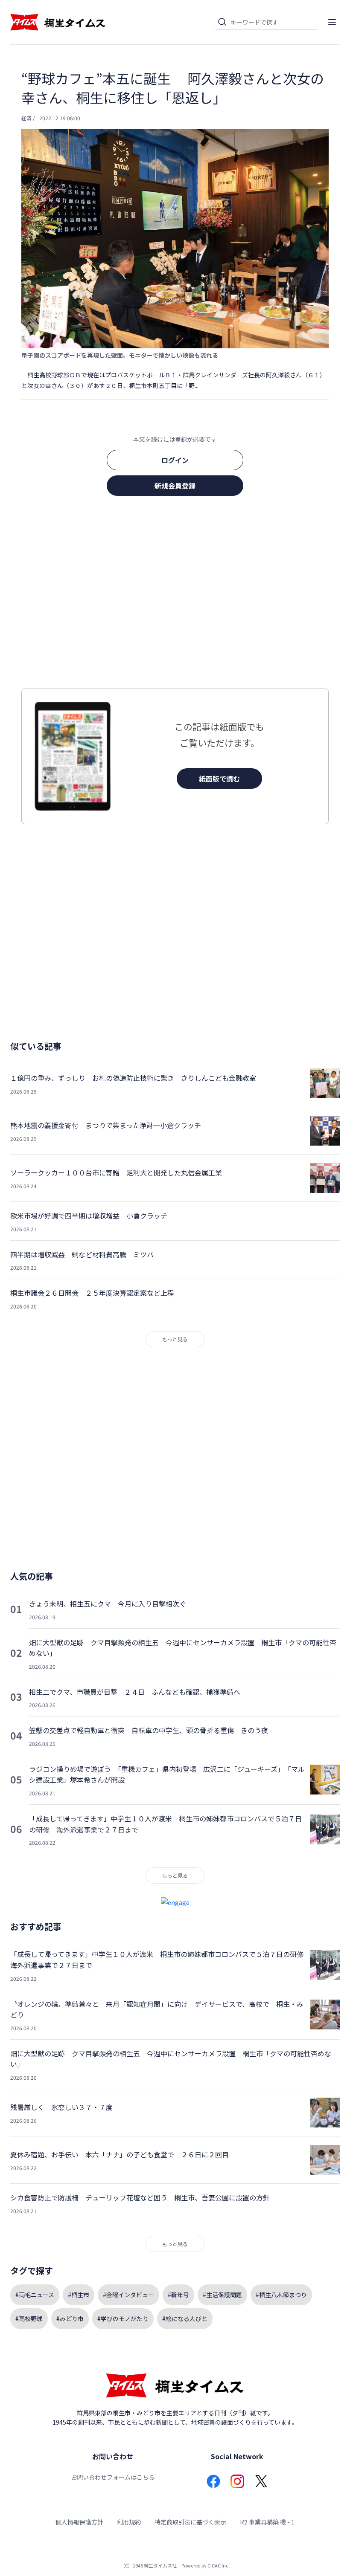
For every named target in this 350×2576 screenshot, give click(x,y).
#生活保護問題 (222, 2295)
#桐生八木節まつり (281, 2295)
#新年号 (178, 2295)
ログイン (175, 460)
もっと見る (175, 1339)
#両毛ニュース (35, 2295)
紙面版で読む (219, 779)
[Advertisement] (175, 595)
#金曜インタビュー (128, 2295)
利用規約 (129, 2522)
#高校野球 (29, 2318)
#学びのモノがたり (123, 2318)
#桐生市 (79, 2295)
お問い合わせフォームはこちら (113, 2477)
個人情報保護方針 (79, 2522)
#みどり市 (70, 2318)
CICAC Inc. (219, 2565)
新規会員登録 (175, 486)
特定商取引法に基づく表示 (190, 2522)
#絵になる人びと (185, 2318)
